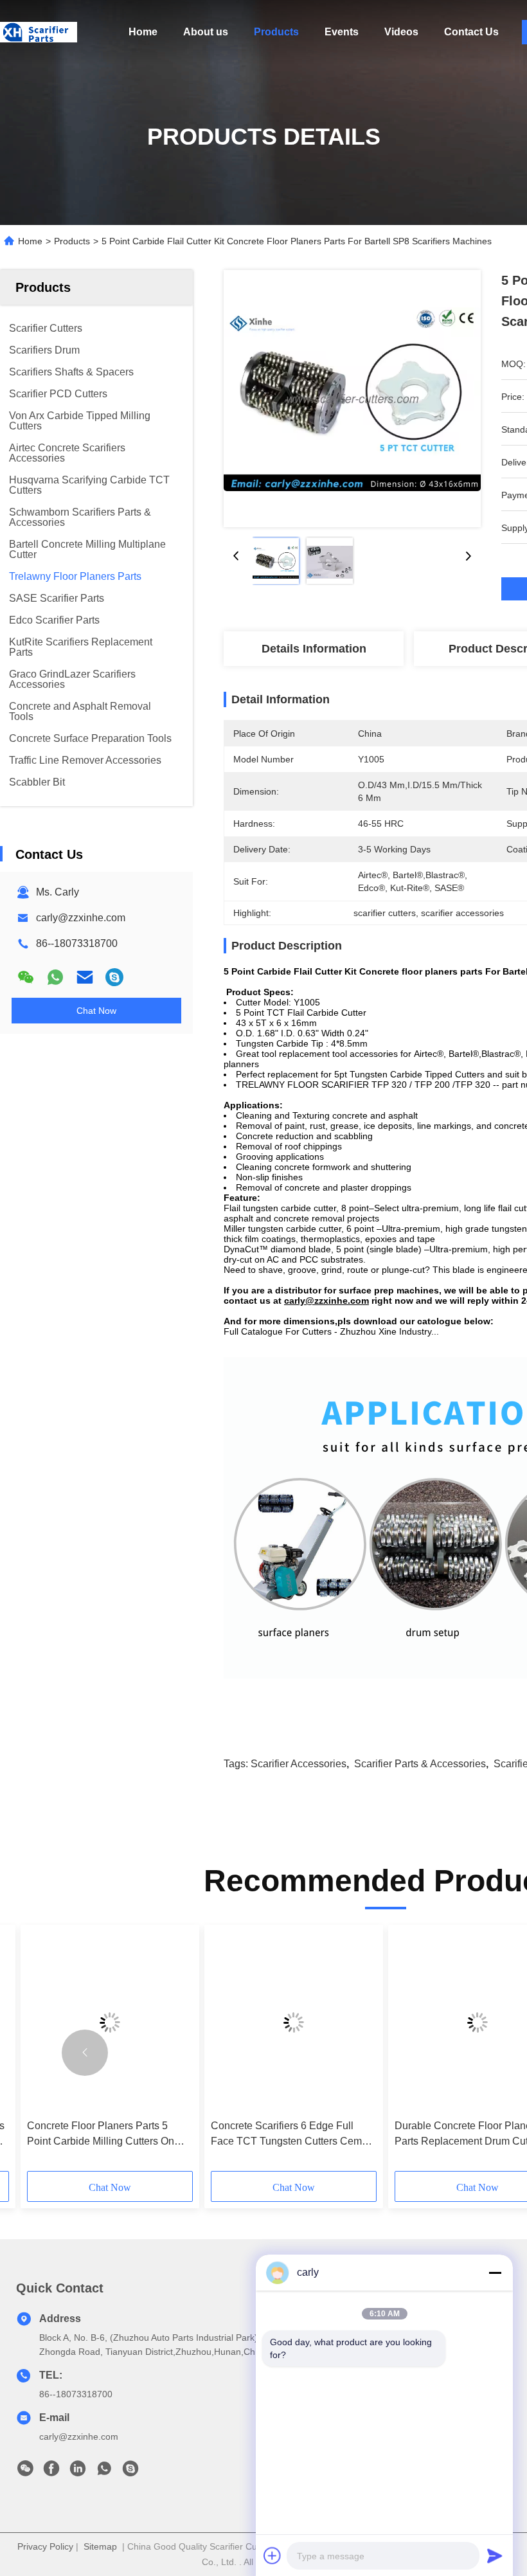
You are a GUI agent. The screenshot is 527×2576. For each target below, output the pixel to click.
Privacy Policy (45, 2546)
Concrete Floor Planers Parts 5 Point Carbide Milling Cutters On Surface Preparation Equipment (101, 2135)
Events (342, 32)
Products (276, 32)
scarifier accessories (299, 1764)
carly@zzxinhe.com (81, 918)
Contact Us (471, 32)
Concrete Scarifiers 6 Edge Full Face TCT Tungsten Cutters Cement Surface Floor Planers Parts (293, 2135)
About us (206, 32)
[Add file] (272, 2555)
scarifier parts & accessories (420, 1764)
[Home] (39, 32)
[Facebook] (51, 2472)
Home (143, 32)
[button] (85, 2053)
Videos (401, 32)
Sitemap (100, 2546)
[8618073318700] (104, 2472)
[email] (85, 977)
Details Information (314, 649)
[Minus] (495, 2273)
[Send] (495, 2555)
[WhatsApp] (55, 977)
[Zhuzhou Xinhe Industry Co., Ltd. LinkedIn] (78, 2472)
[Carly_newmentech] (114, 977)
